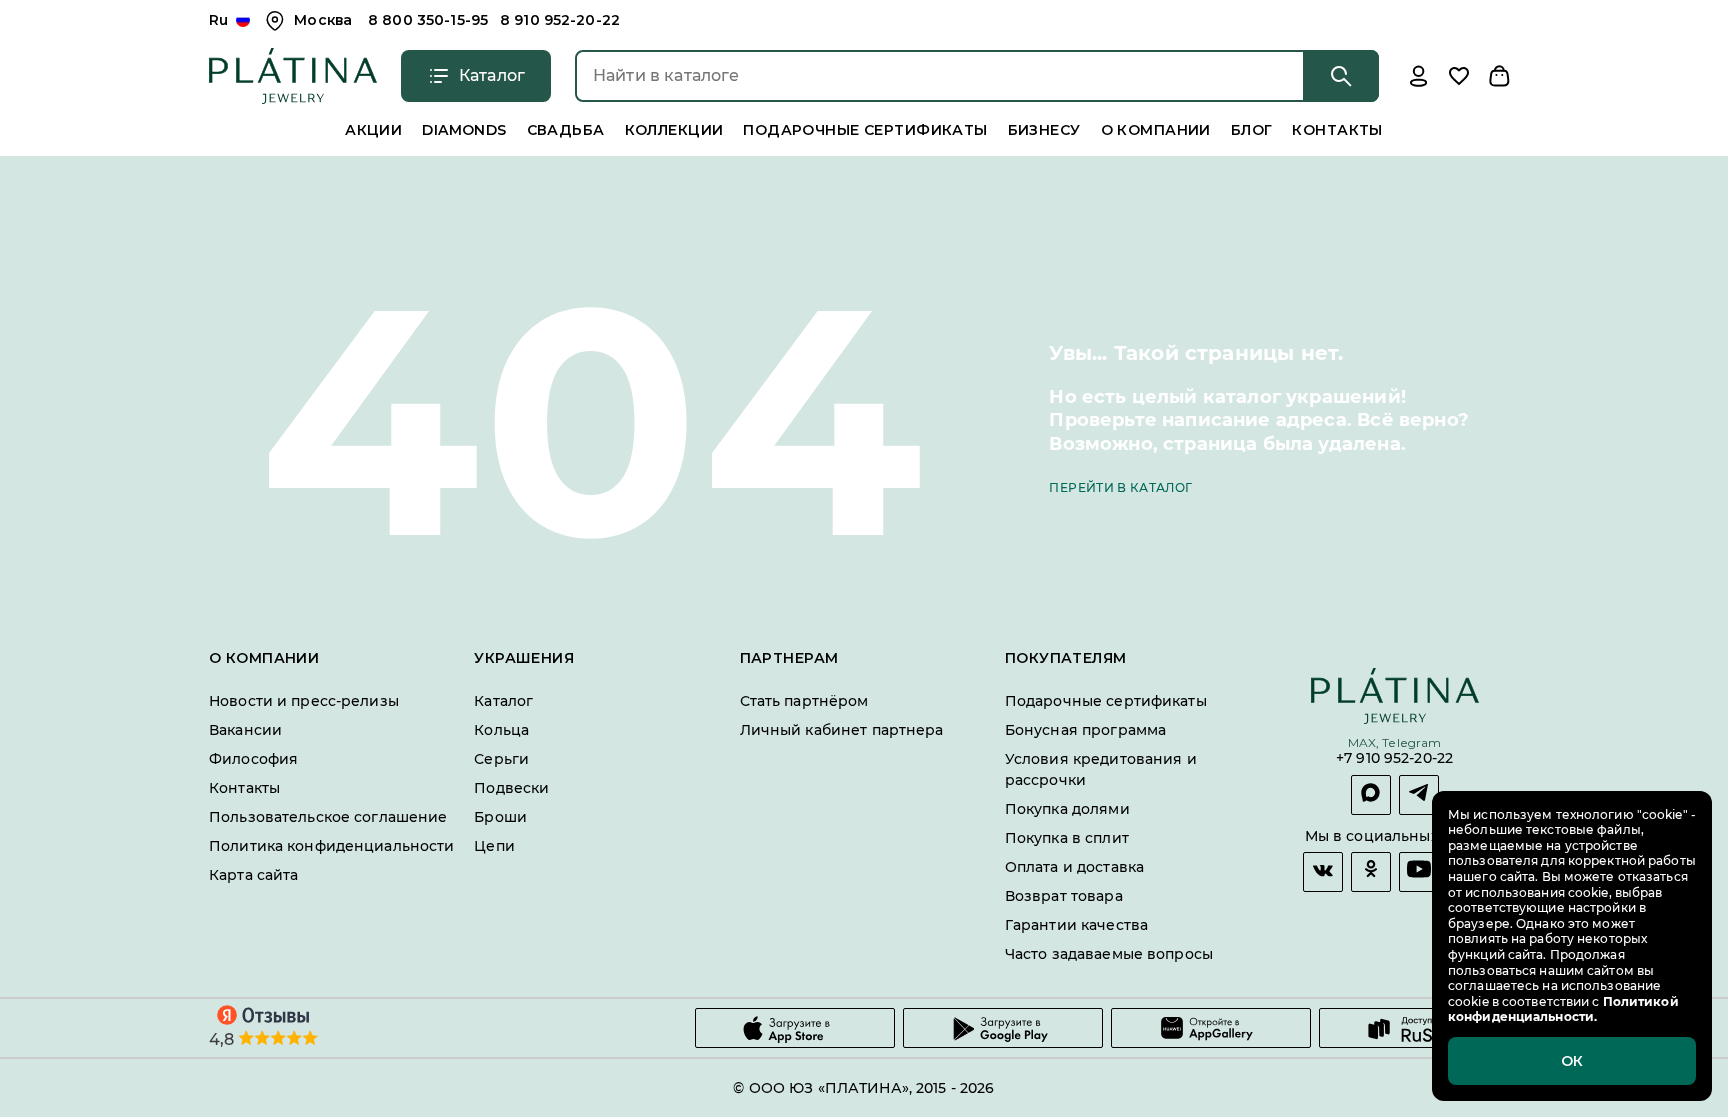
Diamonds (464, 130)
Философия (253, 759)
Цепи (494, 846)
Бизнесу (1044, 130)
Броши (500, 817)
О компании (1156, 130)
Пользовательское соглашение (328, 817)
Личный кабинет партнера (842, 730)
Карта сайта (253, 875)
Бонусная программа (1085, 730)
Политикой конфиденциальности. (1563, 1009)
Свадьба (566, 130)
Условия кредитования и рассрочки (1101, 769)
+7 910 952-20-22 (1394, 759)
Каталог (503, 701)
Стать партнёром (804, 701)
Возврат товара (1064, 896)
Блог (1252, 130)
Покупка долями (1067, 809)
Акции (373, 130)
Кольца (501, 730)
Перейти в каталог (1120, 487)
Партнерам (789, 658)
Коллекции (674, 130)
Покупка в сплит (1067, 838)
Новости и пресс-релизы (304, 701)
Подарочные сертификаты (865, 130)
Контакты (1337, 130)
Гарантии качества (1076, 925)
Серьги (501, 759)
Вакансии (245, 730)
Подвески (511, 788)
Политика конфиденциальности (332, 846)
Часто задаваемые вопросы (1109, 954)
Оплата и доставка (1074, 867)
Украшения (524, 658)
